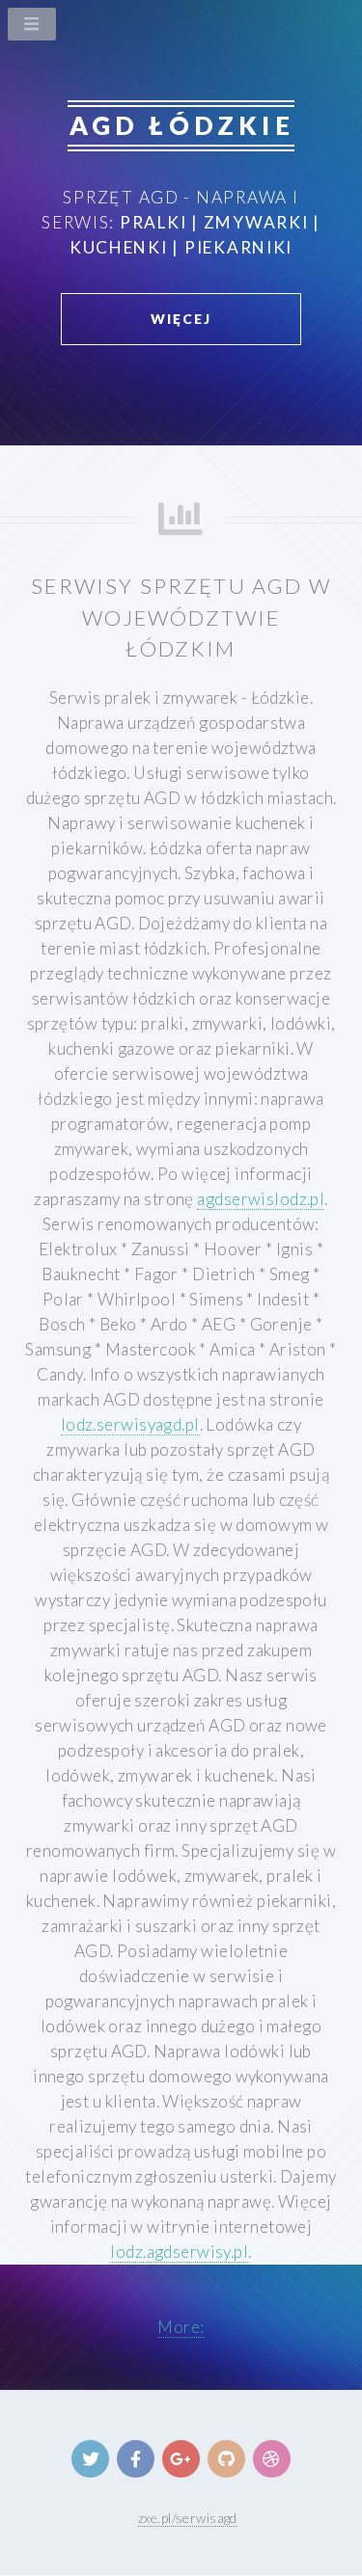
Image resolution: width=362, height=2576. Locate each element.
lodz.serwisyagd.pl (130, 1424)
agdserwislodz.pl (261, 1199)
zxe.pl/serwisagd (188, 2518)
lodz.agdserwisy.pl (179, 2252)
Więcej (181, 319)
